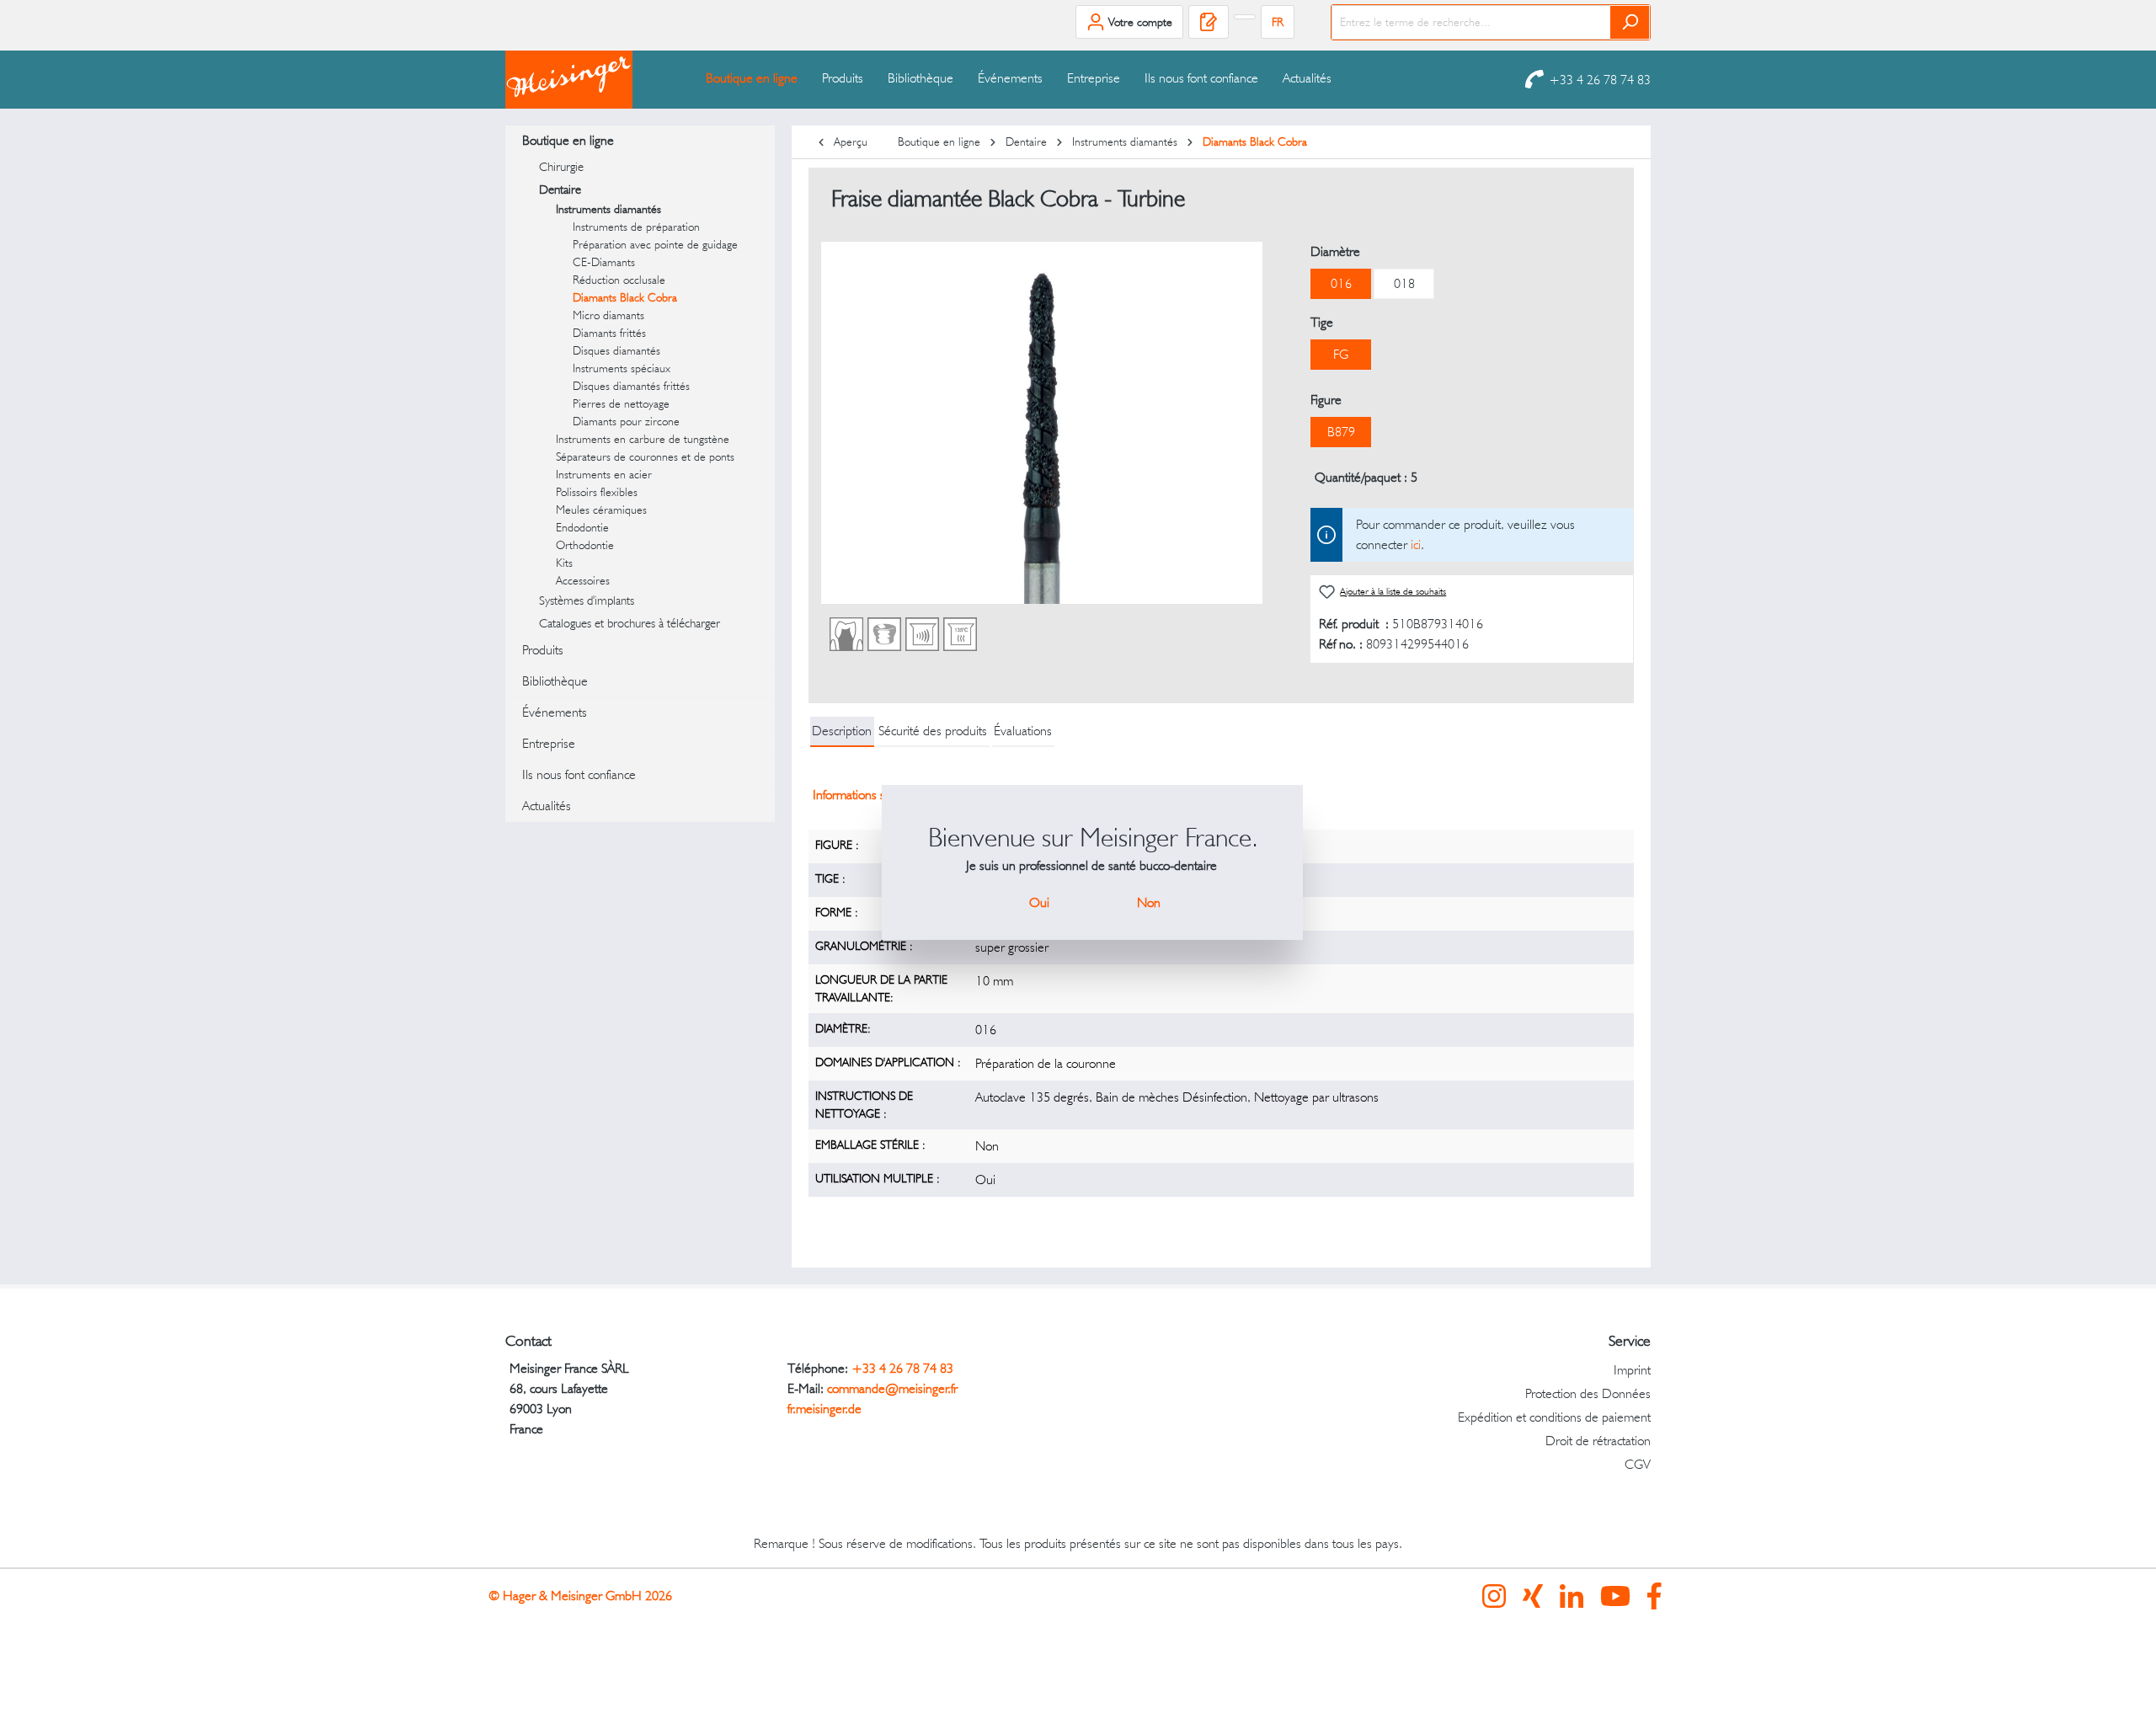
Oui (1039, 902)
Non (1149, 902)
